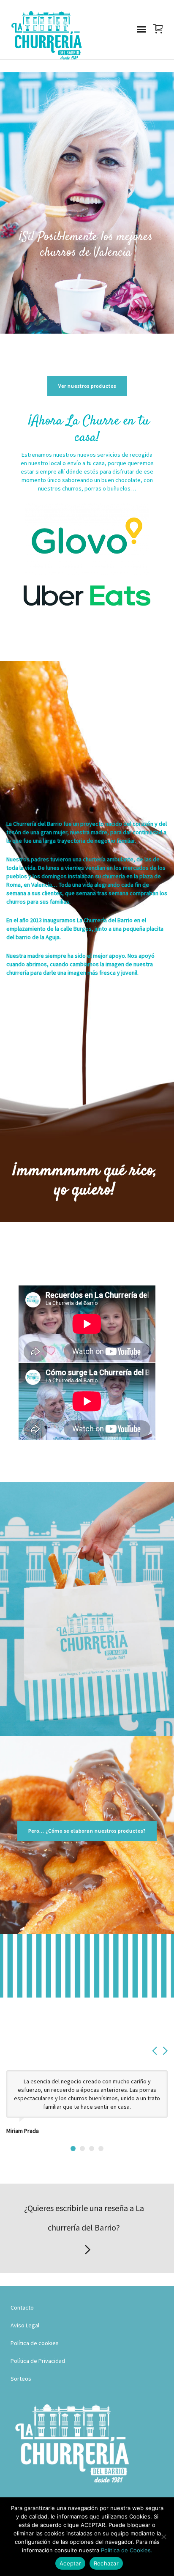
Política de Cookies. (127, 2550)
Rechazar (106, 2563)
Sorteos (21, 2379)
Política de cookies (35, 2343)
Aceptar (70, 2563)
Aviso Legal (25, 2325)
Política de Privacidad (38, 2361)
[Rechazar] (163, 2537)
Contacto (22, 2307)
